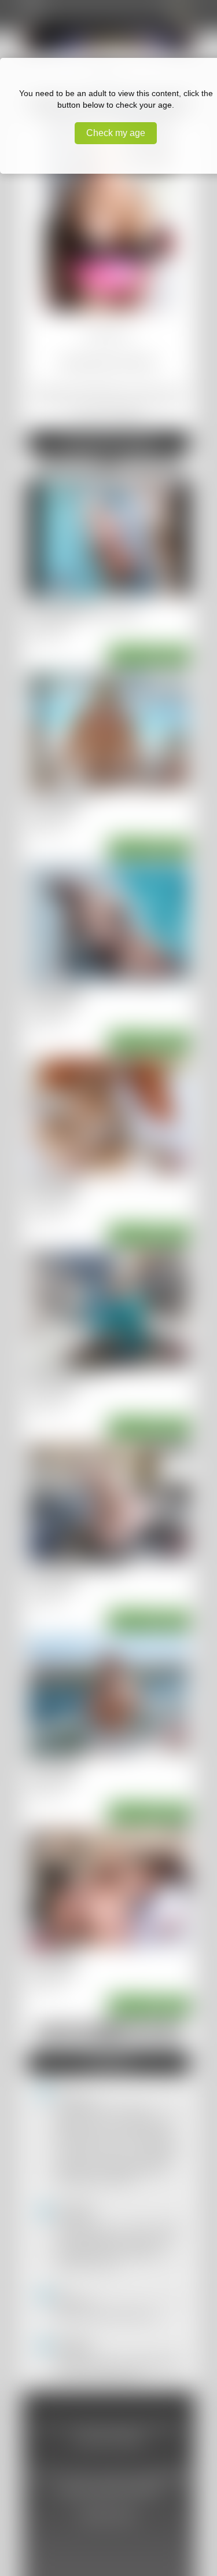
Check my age (116, 133)
